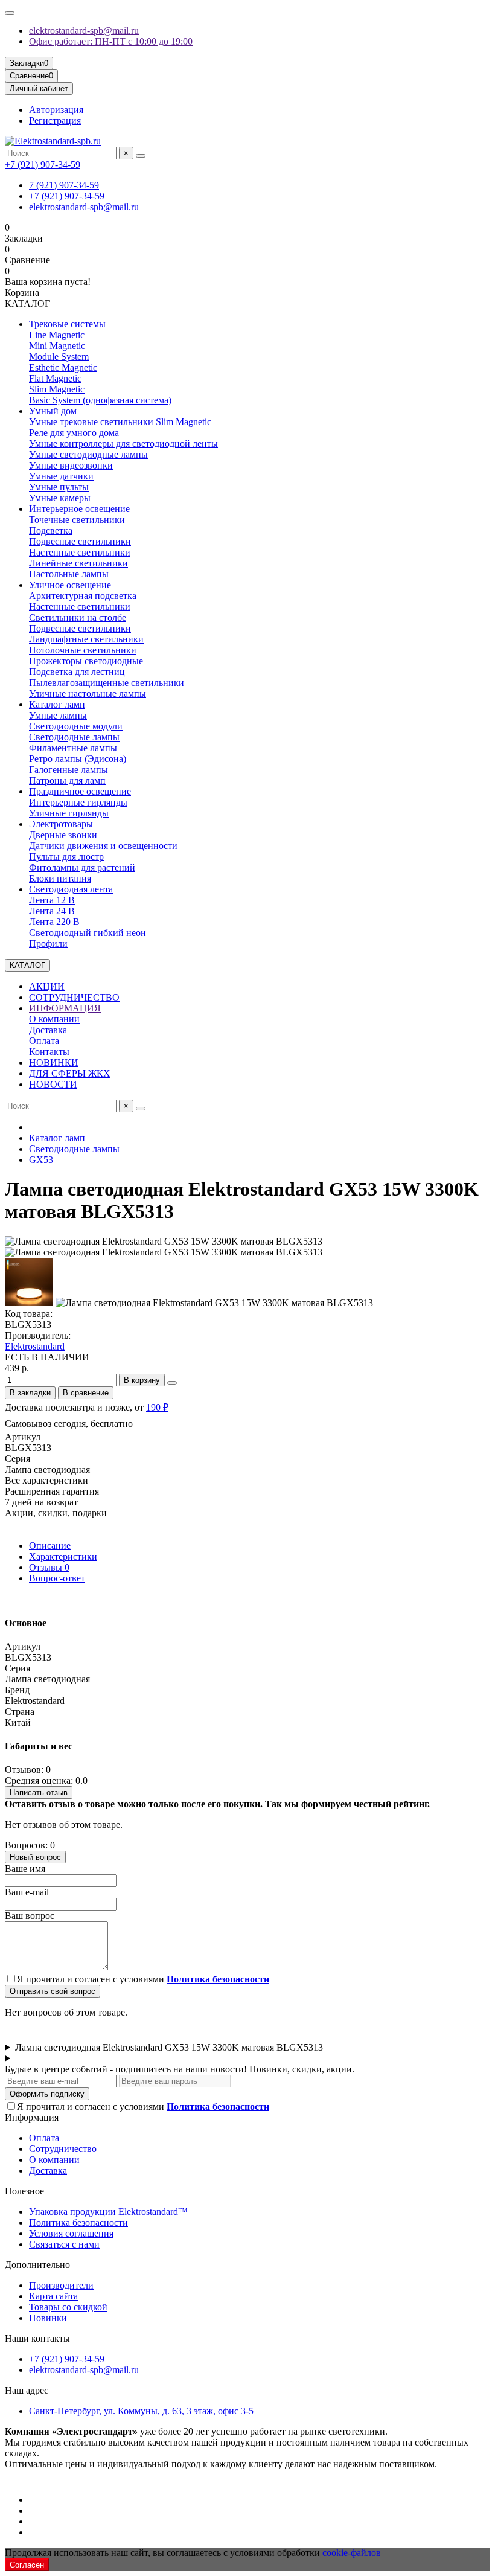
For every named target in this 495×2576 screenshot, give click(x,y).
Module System (59, 357)
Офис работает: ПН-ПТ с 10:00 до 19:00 (111, 41)
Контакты (49, 1052)
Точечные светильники (77, 520)
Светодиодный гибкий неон (88, 933)
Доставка (48, 1030)
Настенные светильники (80, 552)
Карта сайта (53, 2296)
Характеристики (63, 1556)
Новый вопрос (35, 1857)
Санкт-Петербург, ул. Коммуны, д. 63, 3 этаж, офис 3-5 (141, 2411)
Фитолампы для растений (82, 867)
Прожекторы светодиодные (86, 661)
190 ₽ (157, 1407)
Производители (61, 2285)
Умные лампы (58, 715)
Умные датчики (61, 476)
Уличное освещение (70, 585)
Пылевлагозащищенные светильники (107, 683)
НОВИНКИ (54, 1062)
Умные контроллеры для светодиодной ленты (123, 444)
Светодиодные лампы (74, 737)
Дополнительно (37, 2265)
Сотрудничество (63, 2149)
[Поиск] (141, 156)
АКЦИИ (47, 986)
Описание (50, 1546)
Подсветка (51, 530)
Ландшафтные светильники (86, 639)
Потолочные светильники (83, 650)
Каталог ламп (57, 704)
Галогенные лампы (69, 770)
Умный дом (53, 411)
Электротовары (61, 824)
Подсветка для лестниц (77, 672)
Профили (48, 944)
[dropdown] (10, 13)
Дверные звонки (63, 835)
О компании (54, 1019)
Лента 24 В (52, 911)
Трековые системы (67, 324)
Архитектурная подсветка (83, 596)
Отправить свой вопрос (53, 1991)
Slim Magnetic (57, 389)
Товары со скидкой (68, 2307)
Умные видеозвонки (71, 465)
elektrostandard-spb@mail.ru (84, 30)
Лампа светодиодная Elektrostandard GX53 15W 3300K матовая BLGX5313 (169, 2047)
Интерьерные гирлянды (78, 802)
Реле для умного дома (74, 433)
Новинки (48, 2318)
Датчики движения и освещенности (103, 846)
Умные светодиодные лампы (88, 454)
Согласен (27, 2565)
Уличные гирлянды (69, 813)
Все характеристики (46, 1480)
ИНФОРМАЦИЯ (65, 1008)
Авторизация (56, 110)
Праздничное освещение (80, 791)
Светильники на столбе (78, 617)
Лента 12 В (52, 900)
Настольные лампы (69, 574)
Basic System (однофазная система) (100, 400)
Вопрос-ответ (57, 1578)
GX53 (41, 1160)
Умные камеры (60, 498)
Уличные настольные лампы (88, 694)
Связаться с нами (64, 2244)
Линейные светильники (78, 563)
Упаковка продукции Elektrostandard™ (108, 2212)
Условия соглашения (71, 2233)
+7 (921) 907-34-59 (43, 165)
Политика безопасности (78, 2222)
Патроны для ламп (67, 780)
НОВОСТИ (53, 1084)
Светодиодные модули (76, 726)
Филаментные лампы (73, 748)
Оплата (44, 1041)
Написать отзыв (39, 1793)
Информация (32, 2117)
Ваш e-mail (27, 1892)
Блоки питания (60, 878)
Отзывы (49, 1567)
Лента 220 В (54, 922)
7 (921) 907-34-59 (64, 185)
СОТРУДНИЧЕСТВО (74, 997)
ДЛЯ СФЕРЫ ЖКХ (70, 1073)
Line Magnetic (57, 335)
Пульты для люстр (66, 857)
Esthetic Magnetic (63, 367)
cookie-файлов (352, 2553)
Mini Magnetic (57, 346)
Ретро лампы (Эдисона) (78, 759)
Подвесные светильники (80, 541)
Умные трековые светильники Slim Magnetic (120, 422)
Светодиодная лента (71, 889)
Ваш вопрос (30, 1916)
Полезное (24, 2191)
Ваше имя (25, 1869)
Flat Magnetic (55, 378)
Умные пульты (59, 487)
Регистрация (55, 120)
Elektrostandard (35, 1346)
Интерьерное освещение (79, 509)
